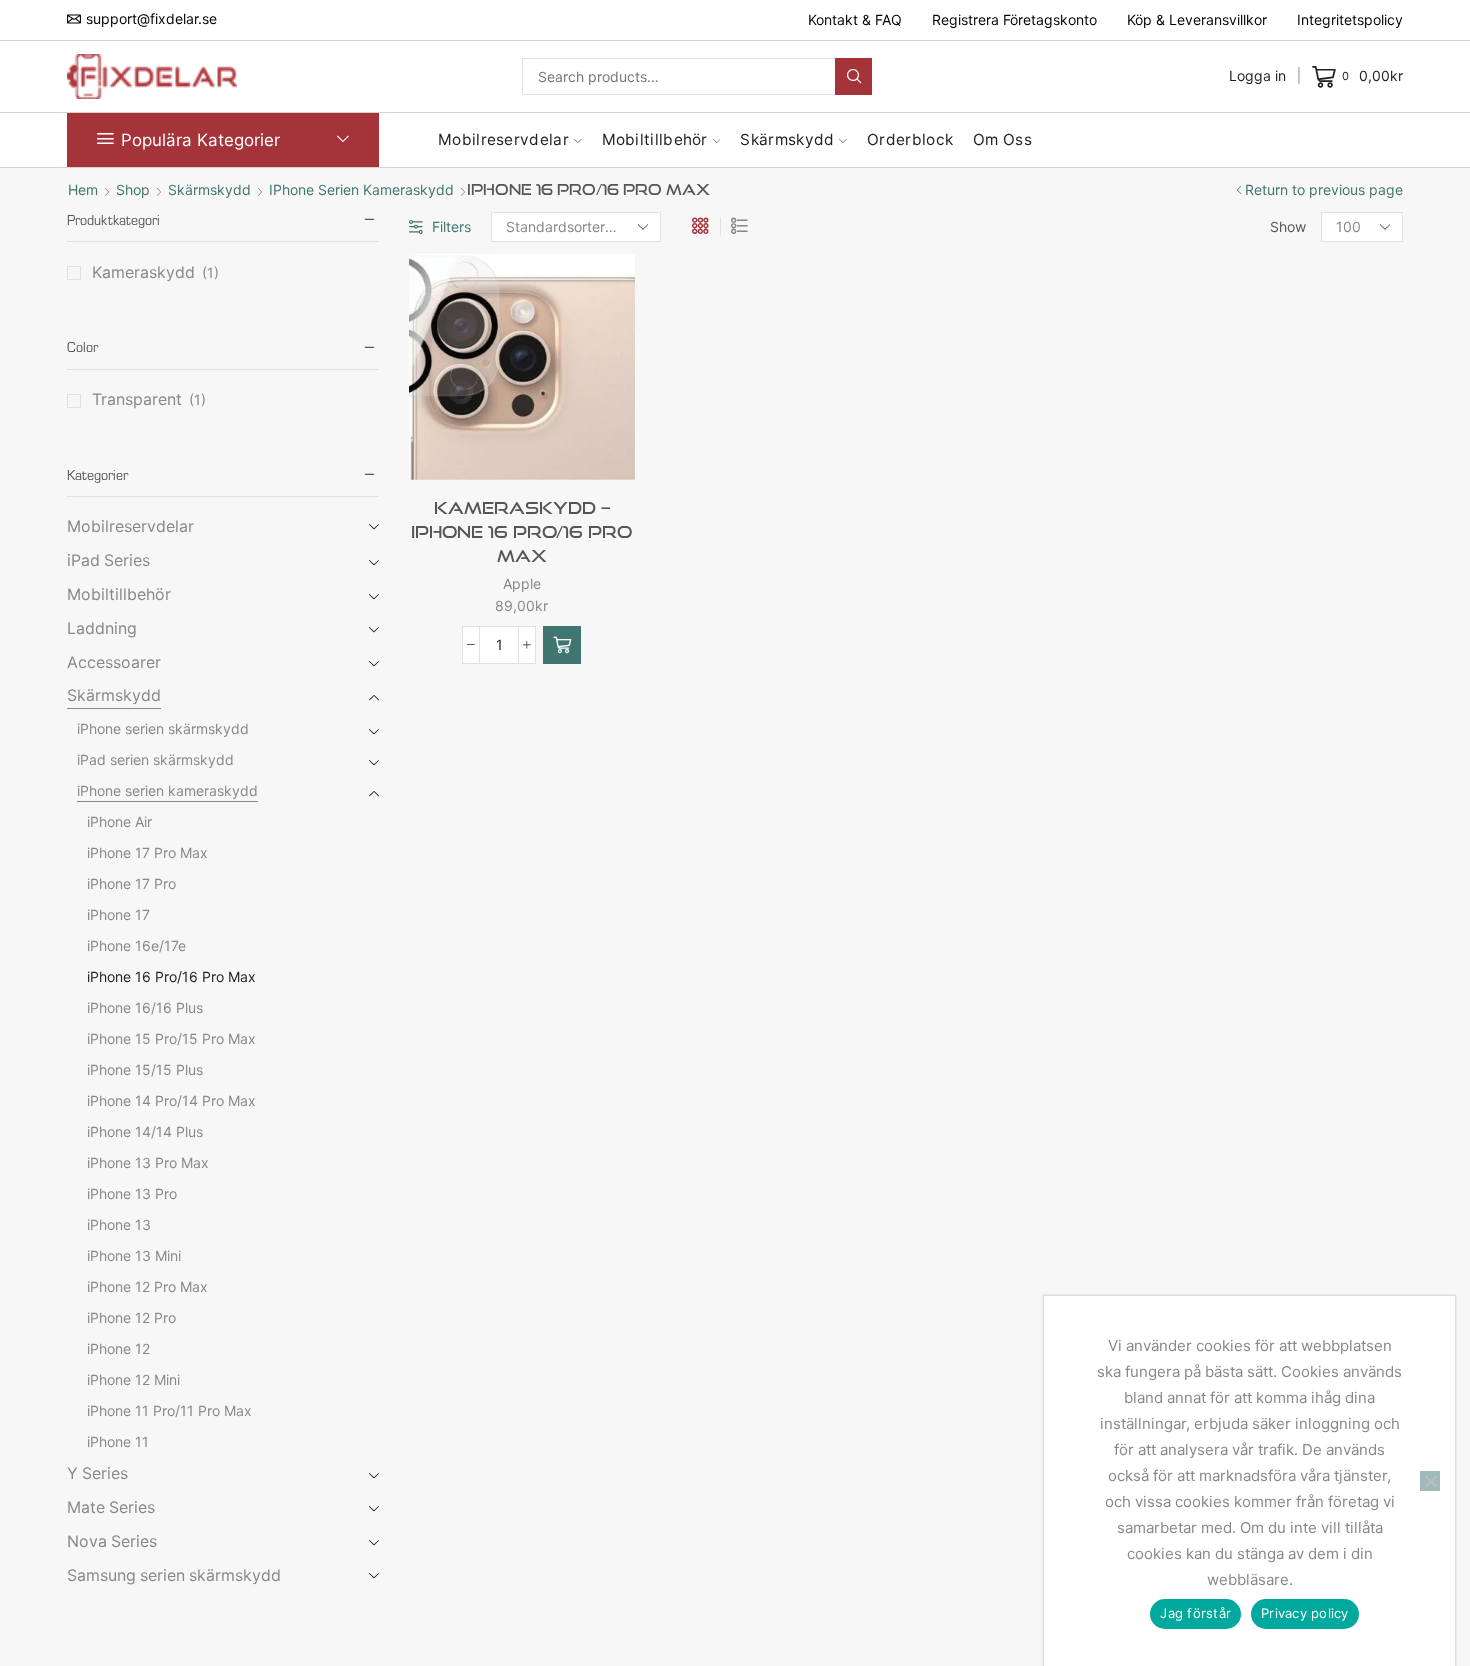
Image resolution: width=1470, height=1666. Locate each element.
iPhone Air (119, 821)
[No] (1430, 1481)
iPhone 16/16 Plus (145, 1007)
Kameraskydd (143, 272)
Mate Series (111, 1507)
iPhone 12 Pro (131, 1317)
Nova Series (112, 1541)
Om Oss (1002, 139)
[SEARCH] (853, 76)
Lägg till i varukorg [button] (555, 447)
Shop (133, 189)
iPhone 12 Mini (133, 1379)
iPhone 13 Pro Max (148, 1162)
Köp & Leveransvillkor (1197, 19)
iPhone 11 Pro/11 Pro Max (169, 1410)
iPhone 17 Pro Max (147, 852)
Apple (522, 583)
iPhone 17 (118, 914)
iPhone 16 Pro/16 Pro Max (171, 976)
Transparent (137, 399)
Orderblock (910, 139)
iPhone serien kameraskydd (361, 189)
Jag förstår (1195, 1613)
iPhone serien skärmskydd (163, 728)
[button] (562, 645)
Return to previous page (1324, 189)
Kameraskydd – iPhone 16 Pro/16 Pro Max (521, 531)
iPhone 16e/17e (136, 945)
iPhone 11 (118, 1441)
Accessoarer (114, 662)
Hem (83, 189)
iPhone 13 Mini (134, 1255)
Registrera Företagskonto (1014, 19)
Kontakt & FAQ (855, 19)
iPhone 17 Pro (131, 883)
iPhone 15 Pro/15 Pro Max (171, 1038)
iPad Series (108, 560)
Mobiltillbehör (655, 139)
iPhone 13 (119, 1224)
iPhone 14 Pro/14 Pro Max (171, 1100)
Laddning (102, 628)
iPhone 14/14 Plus (145, 1131)
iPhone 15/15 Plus (145, 1069)
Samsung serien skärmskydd (174, 1575)
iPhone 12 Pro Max (147, 1286)
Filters (451, 226)
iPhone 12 (118, 1348)
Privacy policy (1305, 1613)
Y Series (97, 1473)
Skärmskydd (787, 139)
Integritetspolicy (1350, 19)
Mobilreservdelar (503, 139)
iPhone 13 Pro (132, 1193)
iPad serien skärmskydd (155, 759)
